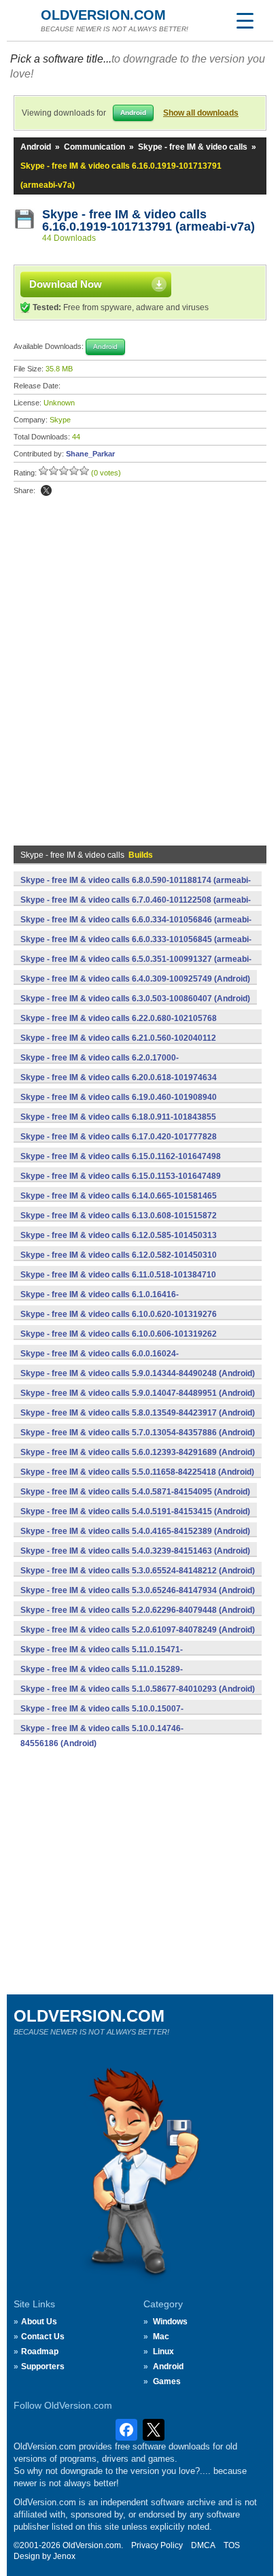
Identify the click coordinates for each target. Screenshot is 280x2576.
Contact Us (43, 2337)
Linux (163, 2352)
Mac (161, 2337)
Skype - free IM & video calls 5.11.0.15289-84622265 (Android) (102, 1677)
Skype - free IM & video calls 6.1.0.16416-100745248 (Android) (100, 1302)
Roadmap (40, 2352)
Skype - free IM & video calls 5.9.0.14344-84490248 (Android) (138, 1373)
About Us (39, 2322)
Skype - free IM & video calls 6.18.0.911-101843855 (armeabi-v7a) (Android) (118, 1124)
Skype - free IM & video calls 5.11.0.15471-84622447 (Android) (102, 1657)
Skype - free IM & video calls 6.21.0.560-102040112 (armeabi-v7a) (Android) (118, 1046)
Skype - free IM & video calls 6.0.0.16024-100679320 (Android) (100, 1361)
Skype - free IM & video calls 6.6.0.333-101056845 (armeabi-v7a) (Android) (136, 947)
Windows (170, 2322)
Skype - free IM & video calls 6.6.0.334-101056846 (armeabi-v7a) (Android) (136, 927)
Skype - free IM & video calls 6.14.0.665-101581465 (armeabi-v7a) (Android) (119, 1203)
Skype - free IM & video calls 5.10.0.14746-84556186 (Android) (102, 1736)
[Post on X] (46, 490)
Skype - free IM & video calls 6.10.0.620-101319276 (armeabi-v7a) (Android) (119, 1322)
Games (167, 2381)
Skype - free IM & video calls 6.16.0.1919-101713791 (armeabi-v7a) (148, 220)
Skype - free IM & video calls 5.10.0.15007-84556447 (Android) (102, 1716)
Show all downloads (201, 113)
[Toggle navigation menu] (245, 20)
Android (36, 147)
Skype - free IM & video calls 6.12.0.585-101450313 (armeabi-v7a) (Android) (119, 1243)
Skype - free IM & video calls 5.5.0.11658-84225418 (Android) (137, 1472)
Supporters (43, 2366)
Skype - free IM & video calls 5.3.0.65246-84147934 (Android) (138, 1590)
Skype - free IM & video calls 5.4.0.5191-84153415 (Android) (135, 1511)
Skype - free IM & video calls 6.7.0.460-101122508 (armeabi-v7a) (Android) (136, 907)
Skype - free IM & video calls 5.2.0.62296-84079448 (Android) (138, 1610)
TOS (232, 2545)
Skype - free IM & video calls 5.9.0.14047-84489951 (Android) (138, 1393)
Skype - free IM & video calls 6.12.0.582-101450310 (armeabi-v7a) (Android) (119, 1262)
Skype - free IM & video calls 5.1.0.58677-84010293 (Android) (138, 1689)
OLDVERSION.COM (103, 15)
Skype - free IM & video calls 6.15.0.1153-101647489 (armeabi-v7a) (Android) (121, 1184)
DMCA (203, 2545)
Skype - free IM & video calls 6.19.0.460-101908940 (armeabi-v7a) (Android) (119, 1105)
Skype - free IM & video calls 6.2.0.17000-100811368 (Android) (100, 1065)
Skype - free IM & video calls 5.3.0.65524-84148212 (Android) (138, 1571)
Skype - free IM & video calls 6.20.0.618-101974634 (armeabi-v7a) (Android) (119, 1085)
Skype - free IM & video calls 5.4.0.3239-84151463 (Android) (135, 1551)
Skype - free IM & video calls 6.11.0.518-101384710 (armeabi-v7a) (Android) (118, 1282)
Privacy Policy (157, 2545)
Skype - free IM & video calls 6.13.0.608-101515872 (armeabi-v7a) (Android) (119, 1223)
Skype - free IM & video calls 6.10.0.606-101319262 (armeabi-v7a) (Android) (119, 1341)
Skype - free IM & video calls (193, 147)
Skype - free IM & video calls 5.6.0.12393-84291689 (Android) (138, 1452)
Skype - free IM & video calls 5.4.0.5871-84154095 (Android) (135, 1492)
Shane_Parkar (90, 454)
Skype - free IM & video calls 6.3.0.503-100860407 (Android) (135, 999)
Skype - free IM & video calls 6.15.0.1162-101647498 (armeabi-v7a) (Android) (121, 1164)
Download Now (66, 284)
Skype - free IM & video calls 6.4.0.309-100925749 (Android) (135, 979)
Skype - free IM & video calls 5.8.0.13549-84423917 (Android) (138, 1413)
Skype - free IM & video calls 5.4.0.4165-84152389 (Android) (135, 1531)
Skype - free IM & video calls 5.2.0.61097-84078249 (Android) (138, 1630)
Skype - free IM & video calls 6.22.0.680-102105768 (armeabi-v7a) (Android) (119, 1026)
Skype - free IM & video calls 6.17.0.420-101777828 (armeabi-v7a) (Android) (119, 1144)
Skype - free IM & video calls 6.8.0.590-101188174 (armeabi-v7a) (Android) (136, 888)
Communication (94, 147)
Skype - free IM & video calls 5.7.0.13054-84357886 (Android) (138, 1433)
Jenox (64, 2556)
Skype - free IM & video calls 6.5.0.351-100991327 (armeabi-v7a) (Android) (136, 967)
